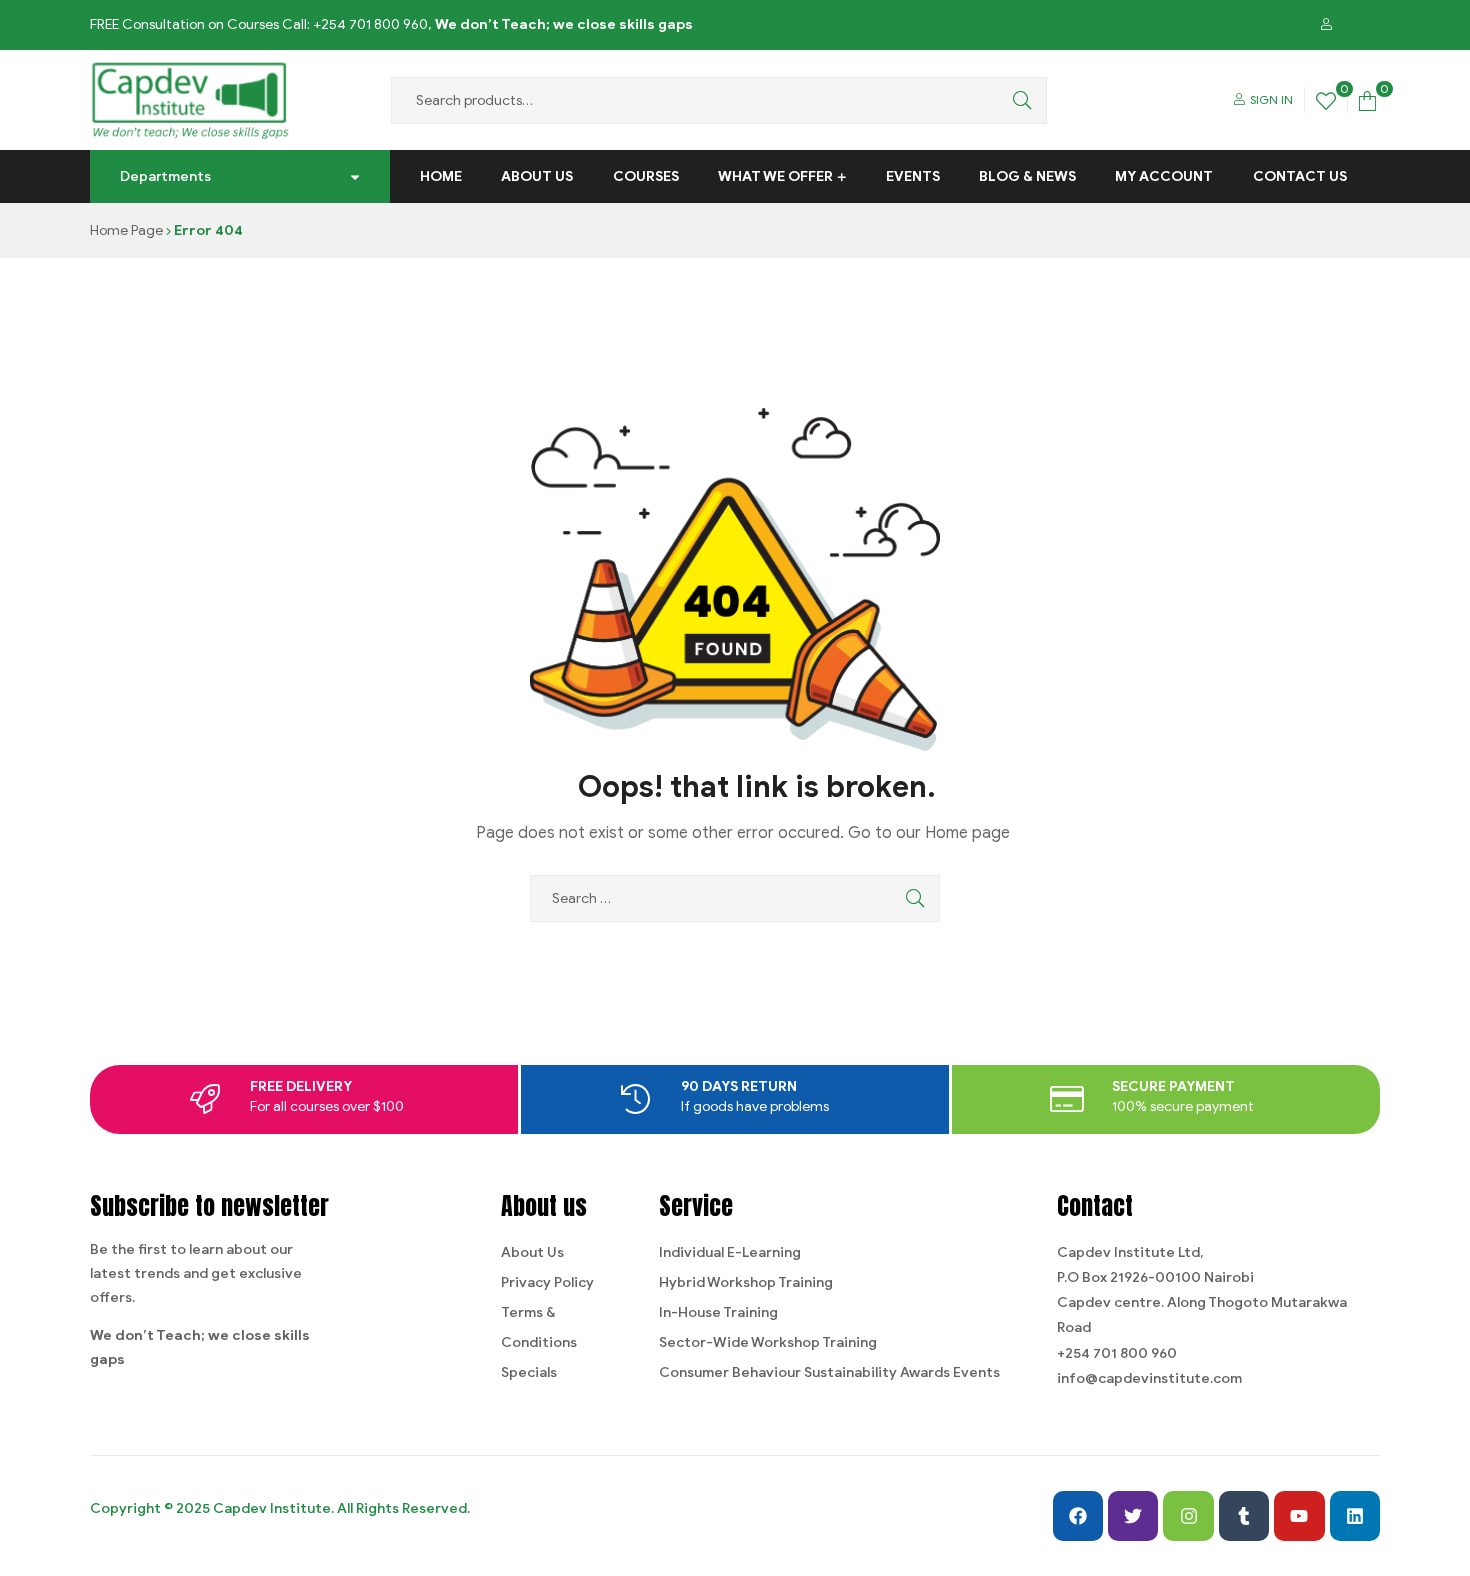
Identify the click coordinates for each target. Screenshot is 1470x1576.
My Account (1164, 176)
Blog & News (1027, 176)
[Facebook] (1078, 1516)
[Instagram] (1188, 1516)
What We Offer (775, 176)
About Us (537, 176)
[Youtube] (1299, 1516)
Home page (967, 833)
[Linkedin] (1355, 1516)
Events (913, 176)
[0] (1326, 99)
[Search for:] (735, 898)
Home (441, 176)
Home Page (126, 230)
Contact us (1300, 176)
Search (1017, 100)
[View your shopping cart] (1367, 99)
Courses (646, 176)
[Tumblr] (1244, 1516)
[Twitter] (1133, 1516)
